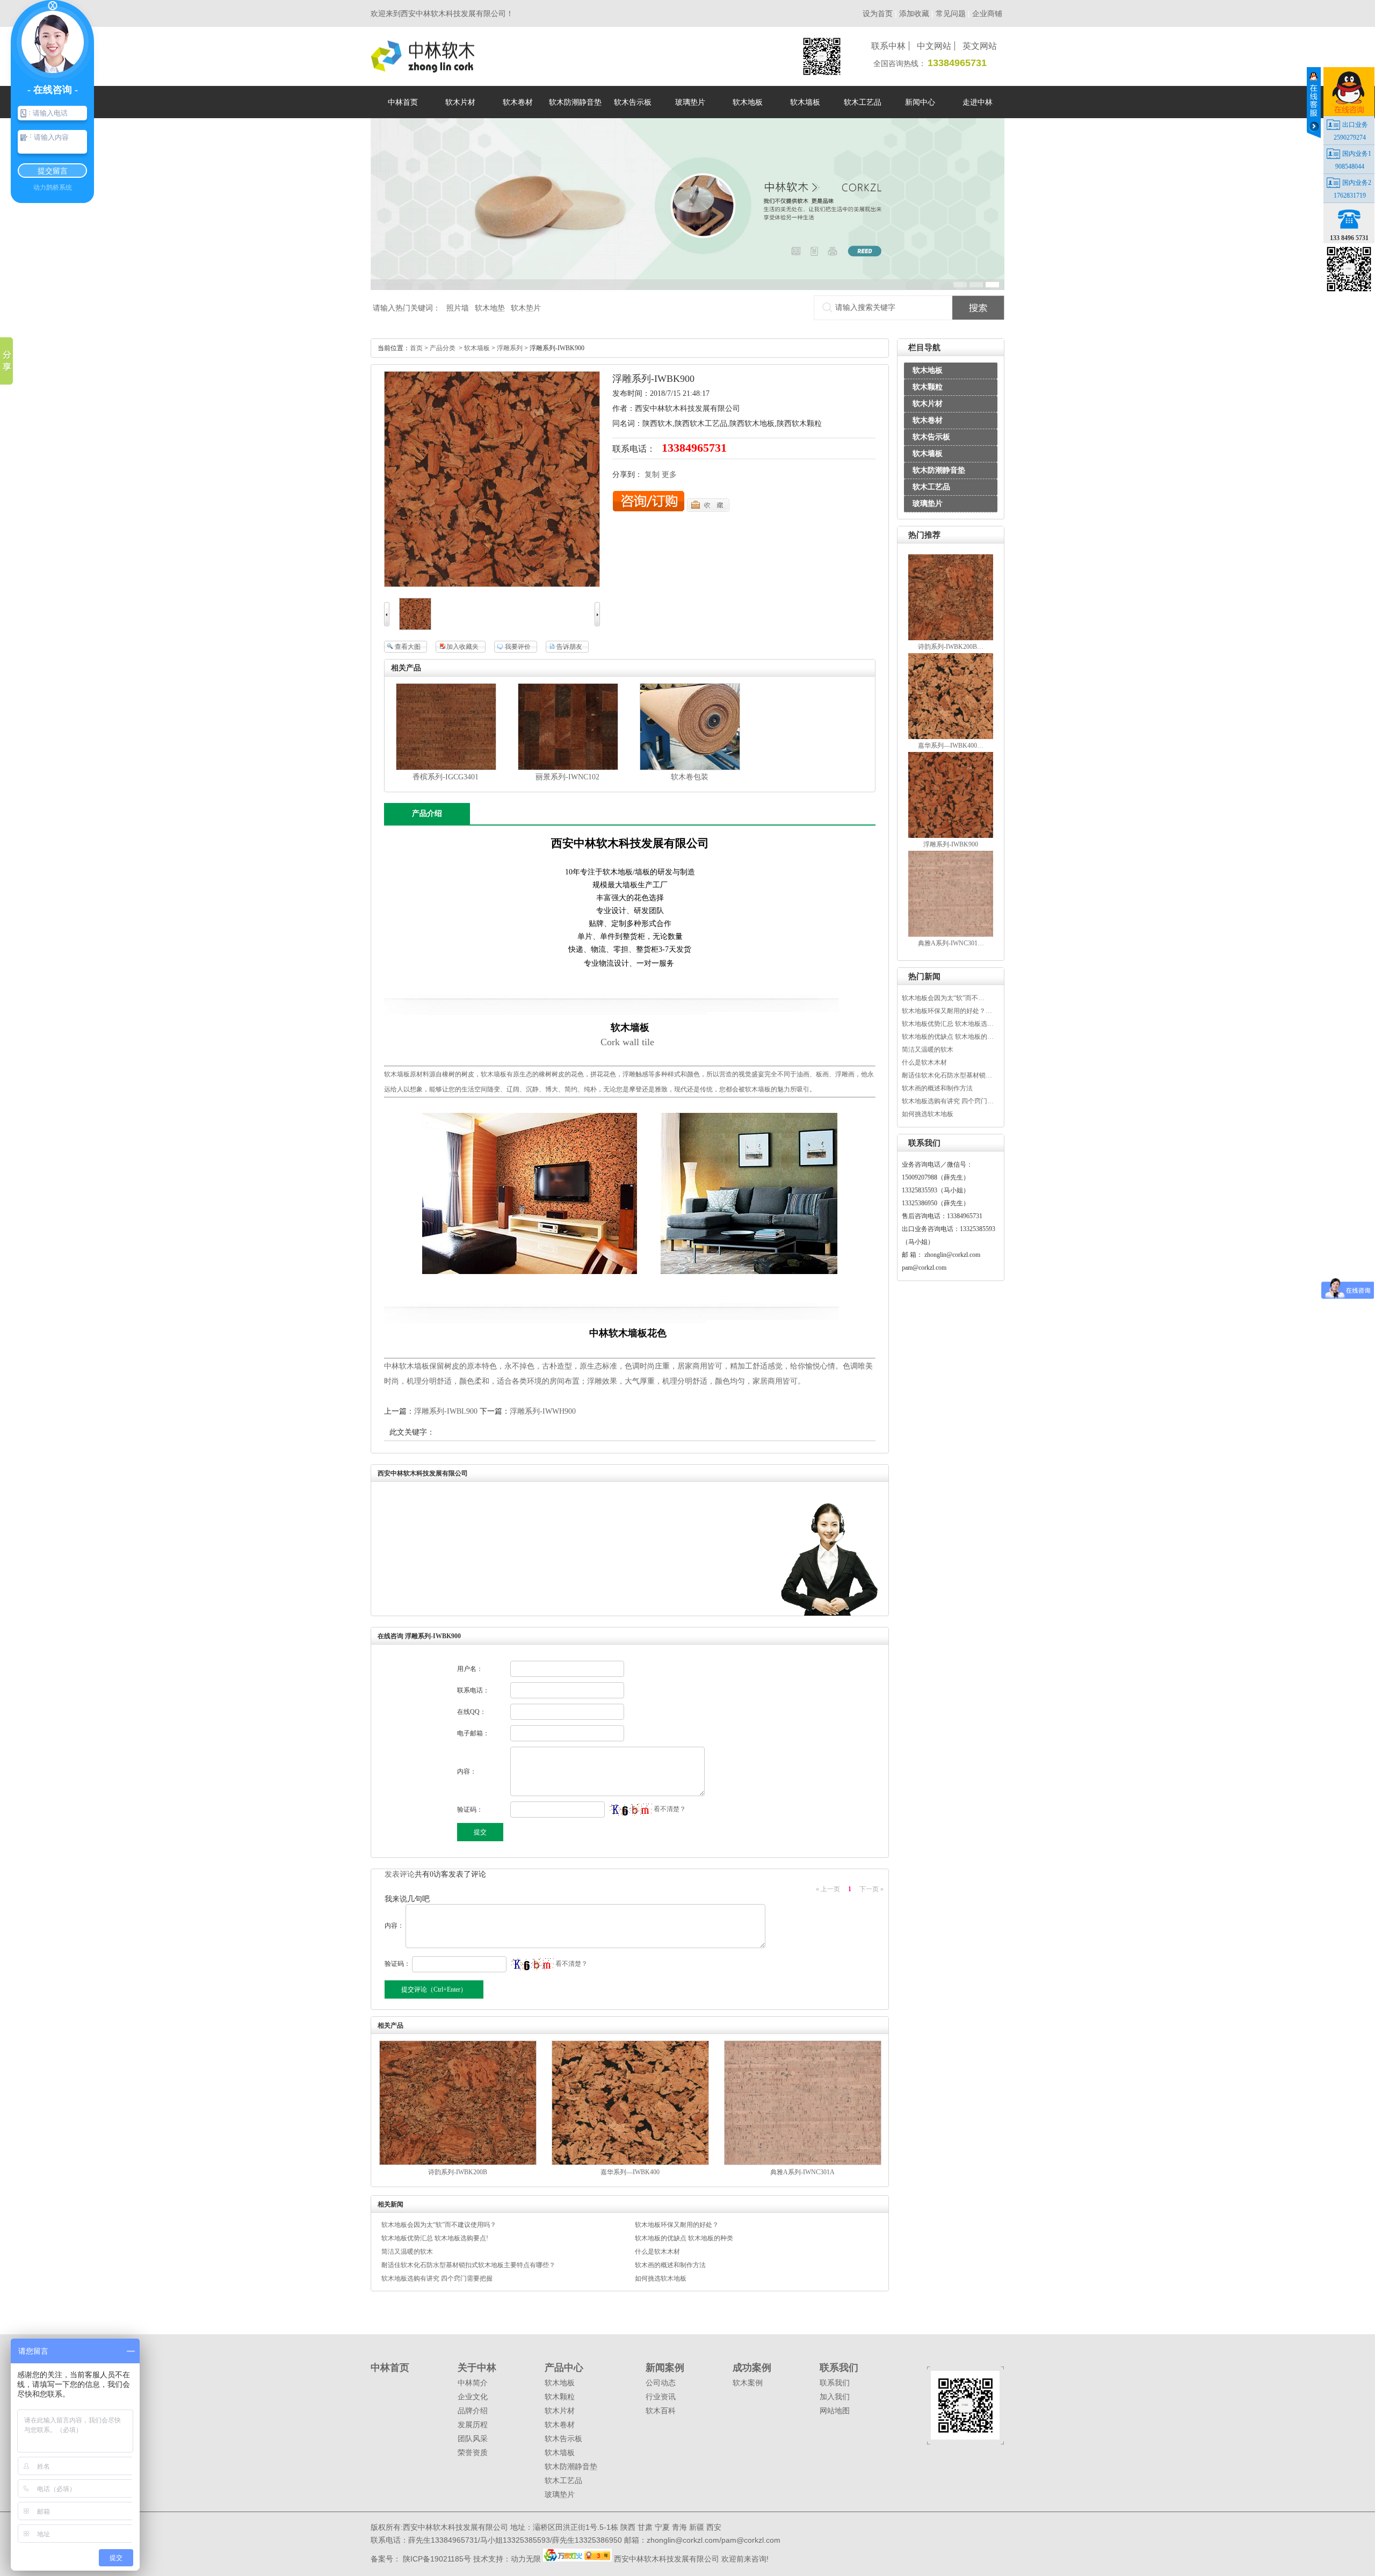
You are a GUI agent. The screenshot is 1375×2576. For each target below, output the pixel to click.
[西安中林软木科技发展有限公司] (422, 68)
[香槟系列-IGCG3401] (446, 768)
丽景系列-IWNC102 (567, 777)
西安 (714, 2527)
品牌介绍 (473, 2411)
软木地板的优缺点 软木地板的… (948, 1037)
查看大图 (408, 647)
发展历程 (473, 2425)
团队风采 (473, 2438)
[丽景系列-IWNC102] (568, 768)
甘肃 (645, 2527)
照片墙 (458, 308)
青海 (679, 2527)
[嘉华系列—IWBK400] (951, 737)
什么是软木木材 (924, 1062)
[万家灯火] (578, 2559)
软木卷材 (928, 420)
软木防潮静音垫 (939, 470)
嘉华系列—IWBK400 (630, 2172)
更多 (669, 475)
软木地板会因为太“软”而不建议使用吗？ (439, 2225)
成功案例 (752, 2368)
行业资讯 (661, 2397)
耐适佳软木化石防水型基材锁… (947, 1075)
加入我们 (835, 2397)
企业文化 (473, 2397)
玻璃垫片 (928, 504)
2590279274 (1350, 138)
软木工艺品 (931, 487)
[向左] (387, 624)
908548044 (1350, 167)
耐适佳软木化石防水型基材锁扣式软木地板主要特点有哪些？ (468, 2265)
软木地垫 (490, 308)
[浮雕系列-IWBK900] (951, 836)
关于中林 (477, 2368)
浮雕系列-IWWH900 (543, 1411)
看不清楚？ (669, 1809)
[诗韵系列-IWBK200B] (951, 638)
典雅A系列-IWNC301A (802, 2172)
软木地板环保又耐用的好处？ (677, 2225)
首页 (416, 348)
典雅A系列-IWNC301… (951, 943)
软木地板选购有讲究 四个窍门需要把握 (437, 2278)
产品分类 (443, 348)
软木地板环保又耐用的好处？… (947, 1011)
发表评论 (400, 1874)
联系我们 (839, 2368)
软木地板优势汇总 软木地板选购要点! (435, 2238)
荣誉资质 (473, 2452)
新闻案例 (665, 2368)
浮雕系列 (510, 348)
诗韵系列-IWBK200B (458, 2172)
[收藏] (708, 509)
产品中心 (564, 2368)
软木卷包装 (690, 777)
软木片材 (928, 404)
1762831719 (1350, 196)
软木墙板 (928, 454)
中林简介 (473, 2383)
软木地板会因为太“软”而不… (943, 998)
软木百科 (661, 2411)
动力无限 (526, 2559)
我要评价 (518, 647)
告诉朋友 (569, 647)
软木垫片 (526, 308)
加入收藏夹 (462, 647)
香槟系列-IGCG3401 (446, 777)
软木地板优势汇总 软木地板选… (948, 1024)
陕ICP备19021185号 (436, 2559)
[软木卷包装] (690, 768)
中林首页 (390, 2368)
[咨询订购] (649, 509)
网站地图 (835, 2411)
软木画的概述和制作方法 (937, 1088)
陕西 (628, 2527)
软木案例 (748, 2383)
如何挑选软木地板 (928, 1114)
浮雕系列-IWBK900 (951, 844)
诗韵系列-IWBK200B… (951, 647)
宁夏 (662, 2527)
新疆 (697, 2527)
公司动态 (661, 2383)
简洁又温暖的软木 (928, 1050)
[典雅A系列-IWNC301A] (951, 935)
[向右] (597, 624)
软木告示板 (931, 437)
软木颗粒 (928, 387)
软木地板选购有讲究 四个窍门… (948, 1101)
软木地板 (928, 370)
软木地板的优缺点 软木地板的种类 (684, 2238)
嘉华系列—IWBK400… (951, 746)
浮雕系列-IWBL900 (446, 1411)
